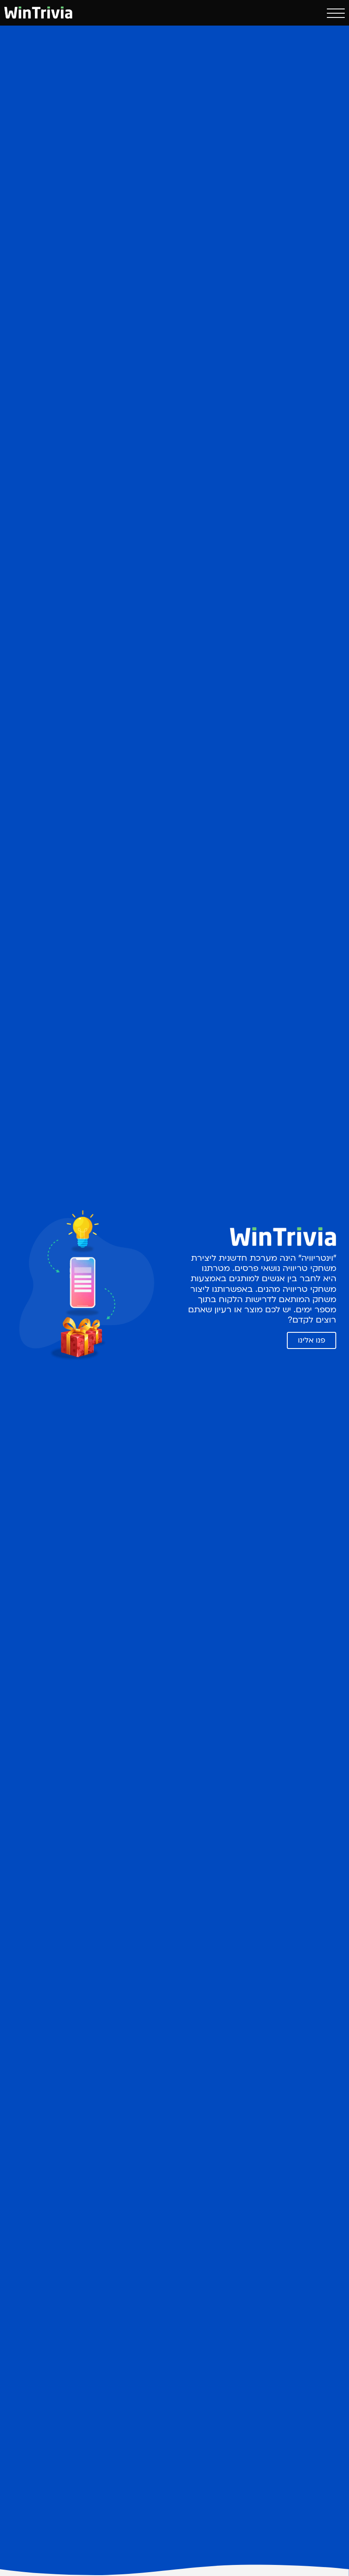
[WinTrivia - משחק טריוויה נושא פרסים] (38, 12)
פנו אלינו (312, 1340)
